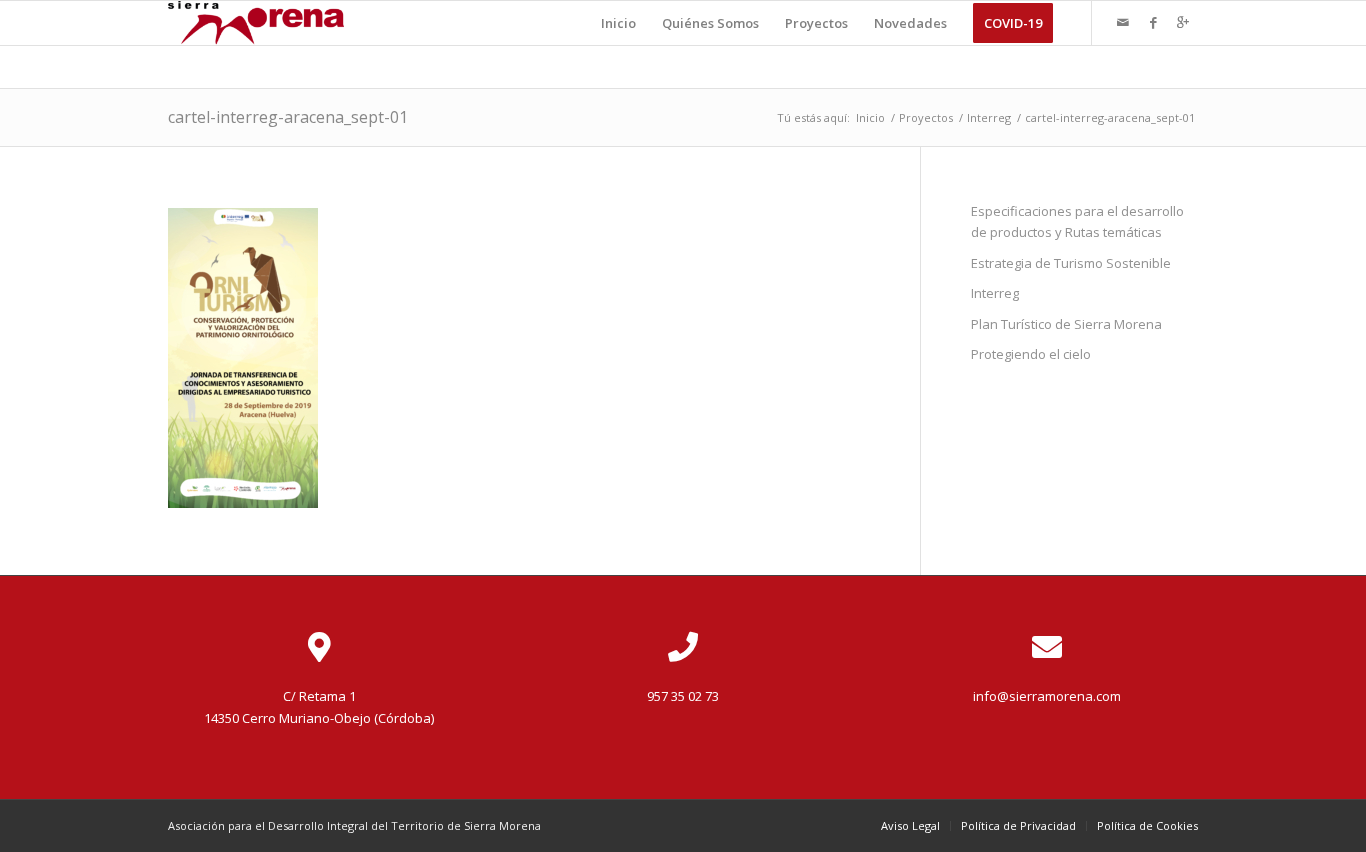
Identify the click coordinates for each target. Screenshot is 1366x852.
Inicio (870, 117)
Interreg (989, 117)
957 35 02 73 (683, 696)
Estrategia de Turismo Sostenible (1071, 263)
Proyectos (926, 117)
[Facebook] (1153, 22)
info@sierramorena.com (1047, 696)
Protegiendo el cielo (1031, 354)
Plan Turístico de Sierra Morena (1066, 324)
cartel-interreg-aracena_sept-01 (288, 117)
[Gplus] (1183, 22)
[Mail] (1123, 22)
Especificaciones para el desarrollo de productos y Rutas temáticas (1077, 221)
